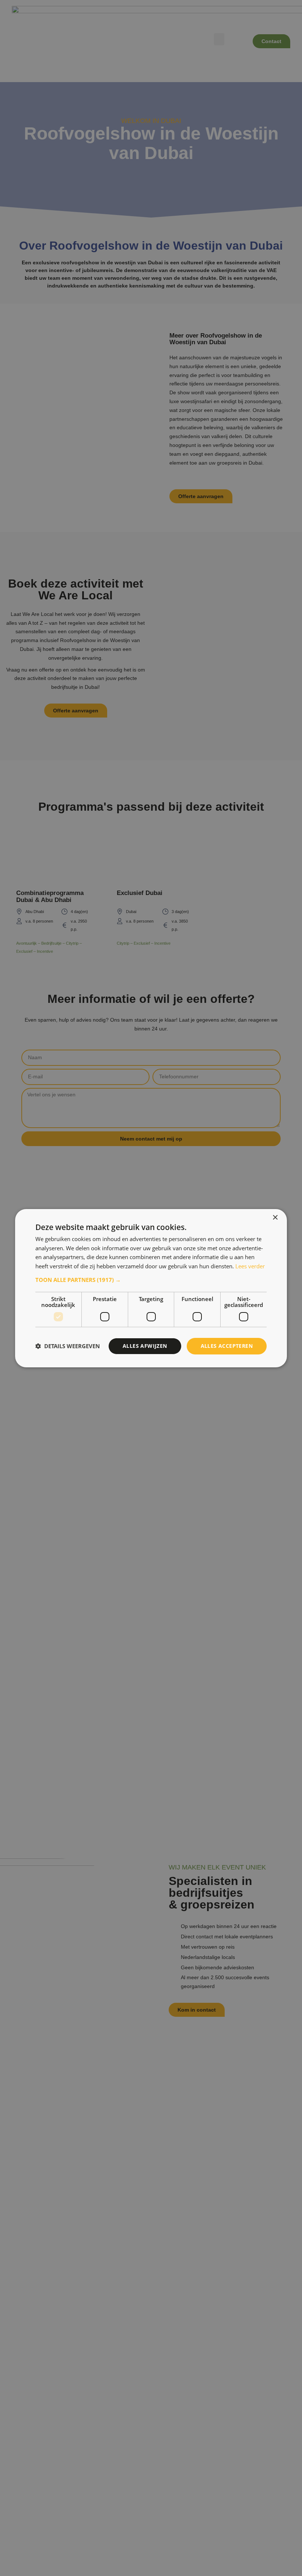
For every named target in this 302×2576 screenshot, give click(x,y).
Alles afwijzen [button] (145, 1346)
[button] (151, 1280)
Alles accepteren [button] (227, 1346)
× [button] (275, 1217)
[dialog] (151, 1288)
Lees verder (250, 1266)
